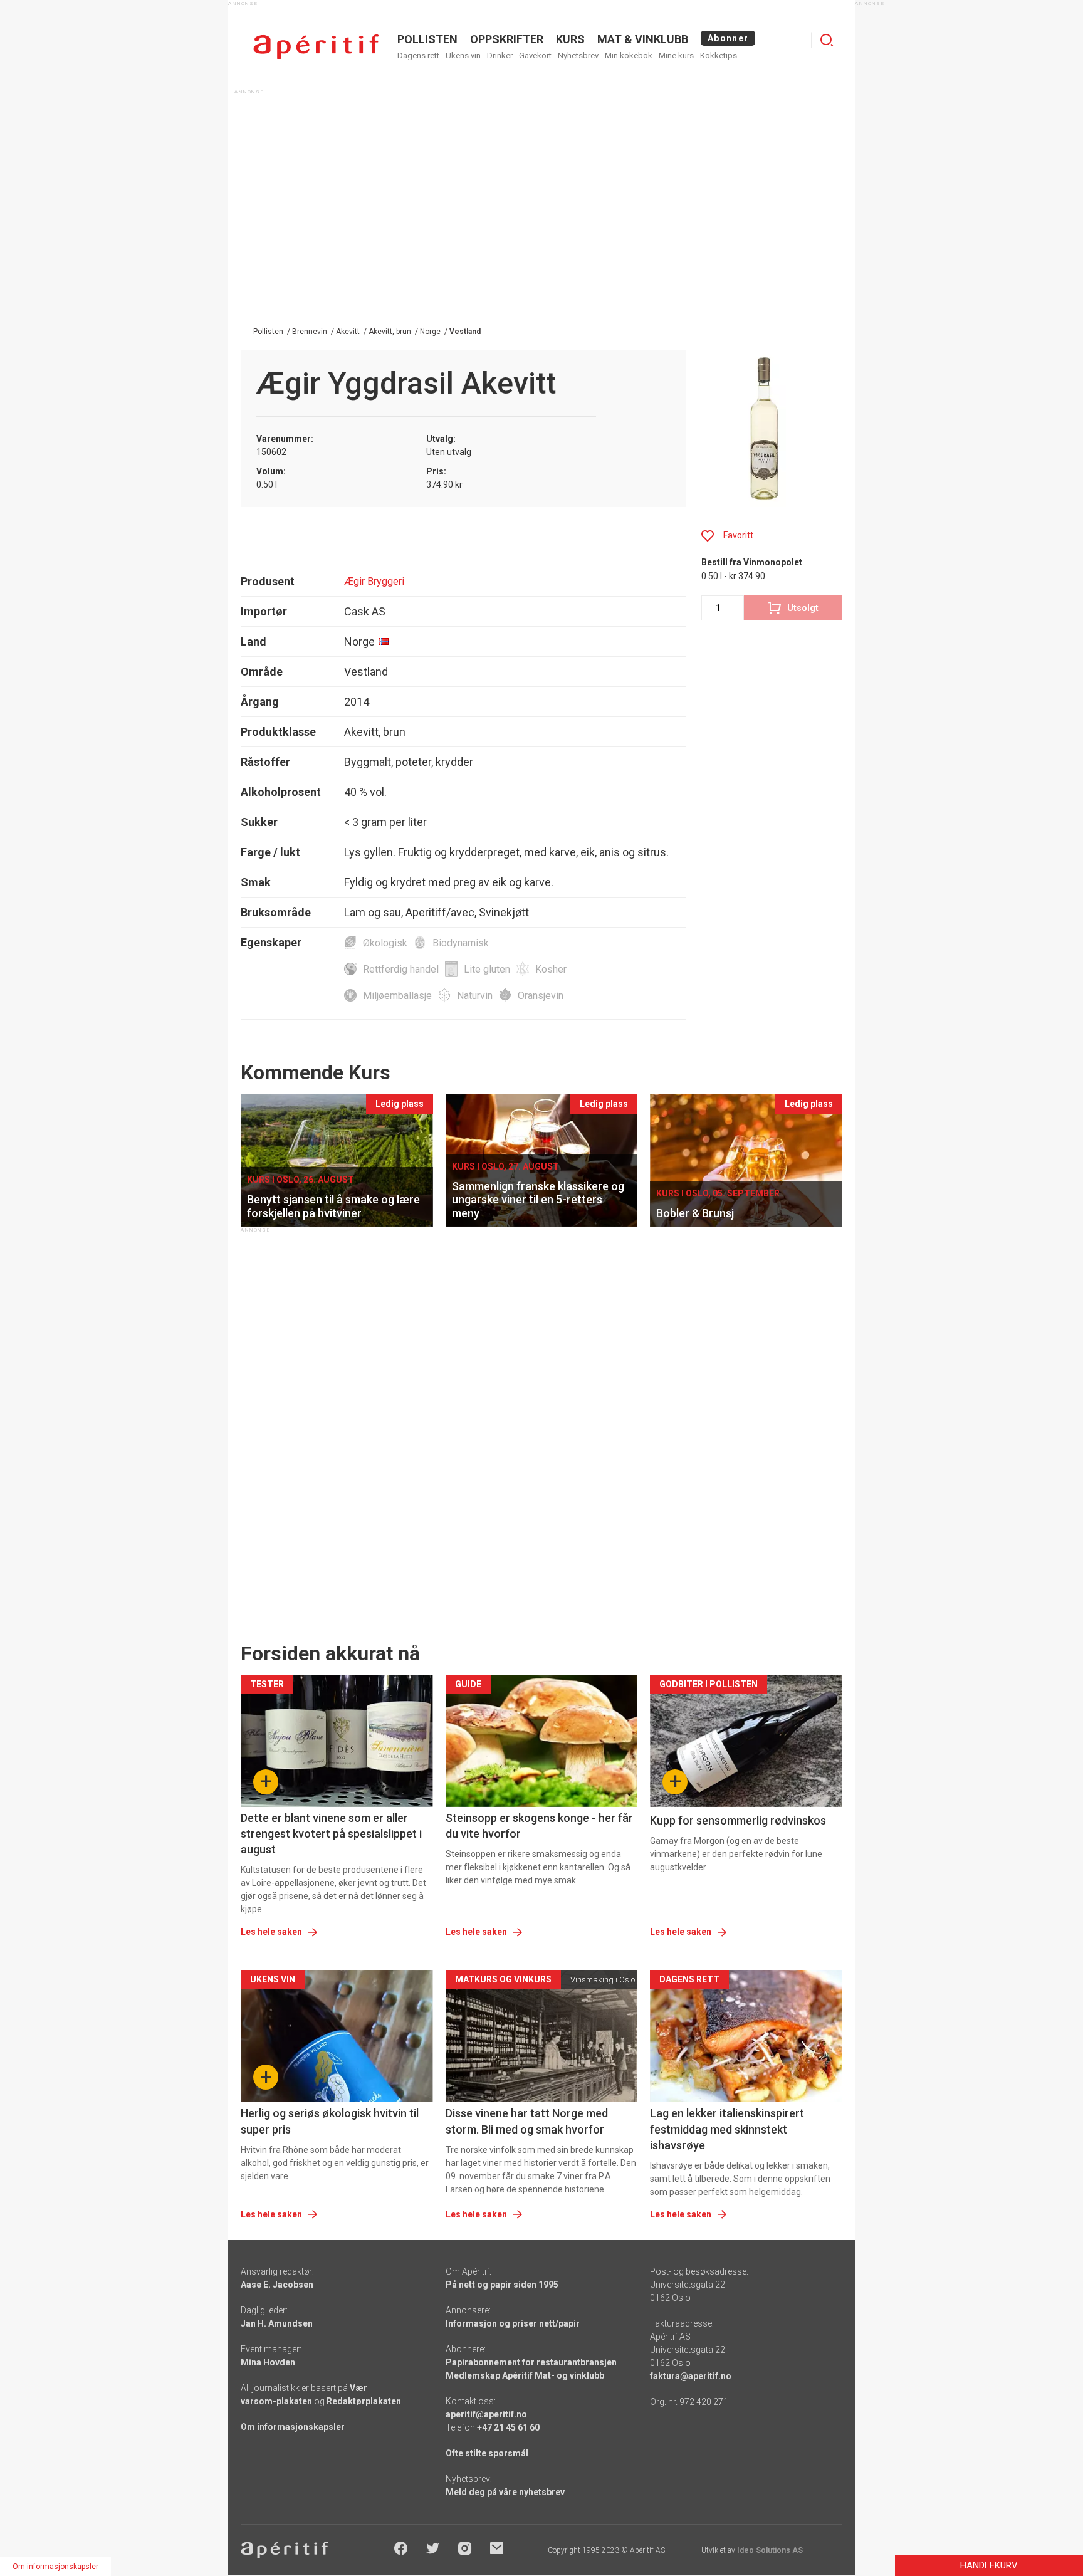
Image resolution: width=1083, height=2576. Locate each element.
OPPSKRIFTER (507, 39)
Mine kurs (676, 55)
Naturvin (475, 996)
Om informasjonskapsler (293, 2427)
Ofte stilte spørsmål (487, 2453)
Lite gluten (487, 969)
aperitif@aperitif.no (486, 2414)
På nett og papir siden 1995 (502, 2285)
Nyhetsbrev (578, 55)
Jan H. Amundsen (277, 2323)
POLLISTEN (427, 39)
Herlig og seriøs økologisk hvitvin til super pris (330, 2121)
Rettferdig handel (401, 969)
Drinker (500, 55)
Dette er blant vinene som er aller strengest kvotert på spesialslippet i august (331, 1834)
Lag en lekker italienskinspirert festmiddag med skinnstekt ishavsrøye (727, 2129)
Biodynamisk (461, 943)
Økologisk (385, 943)
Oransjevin (541, 996)
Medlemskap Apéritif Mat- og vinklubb (525, 2375)
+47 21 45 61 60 (508, 2427)
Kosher (551, 969)
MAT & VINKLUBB (643, 39)
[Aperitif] (316, 47)
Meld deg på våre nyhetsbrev (505, 2492)
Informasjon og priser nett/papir (513, 2323)
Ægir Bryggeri (374, 581)
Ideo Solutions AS (770, 2550)
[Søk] (827, 40)
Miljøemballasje (397, 996)
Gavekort (535, 55)
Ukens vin (463, 55)
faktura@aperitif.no (691, 2376)
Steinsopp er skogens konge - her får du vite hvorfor (539, 1826)
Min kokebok (629, 55)
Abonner (728, 38)
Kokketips (719, 55)
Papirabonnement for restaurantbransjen (531, 2362)
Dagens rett (418, 55)
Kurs (570, 39)
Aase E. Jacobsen (277, 2285)
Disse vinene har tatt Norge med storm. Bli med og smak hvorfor (527, 2121)
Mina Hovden (268, 2362)
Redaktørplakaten (364, 2401)
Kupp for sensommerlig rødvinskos (738, 1820)
